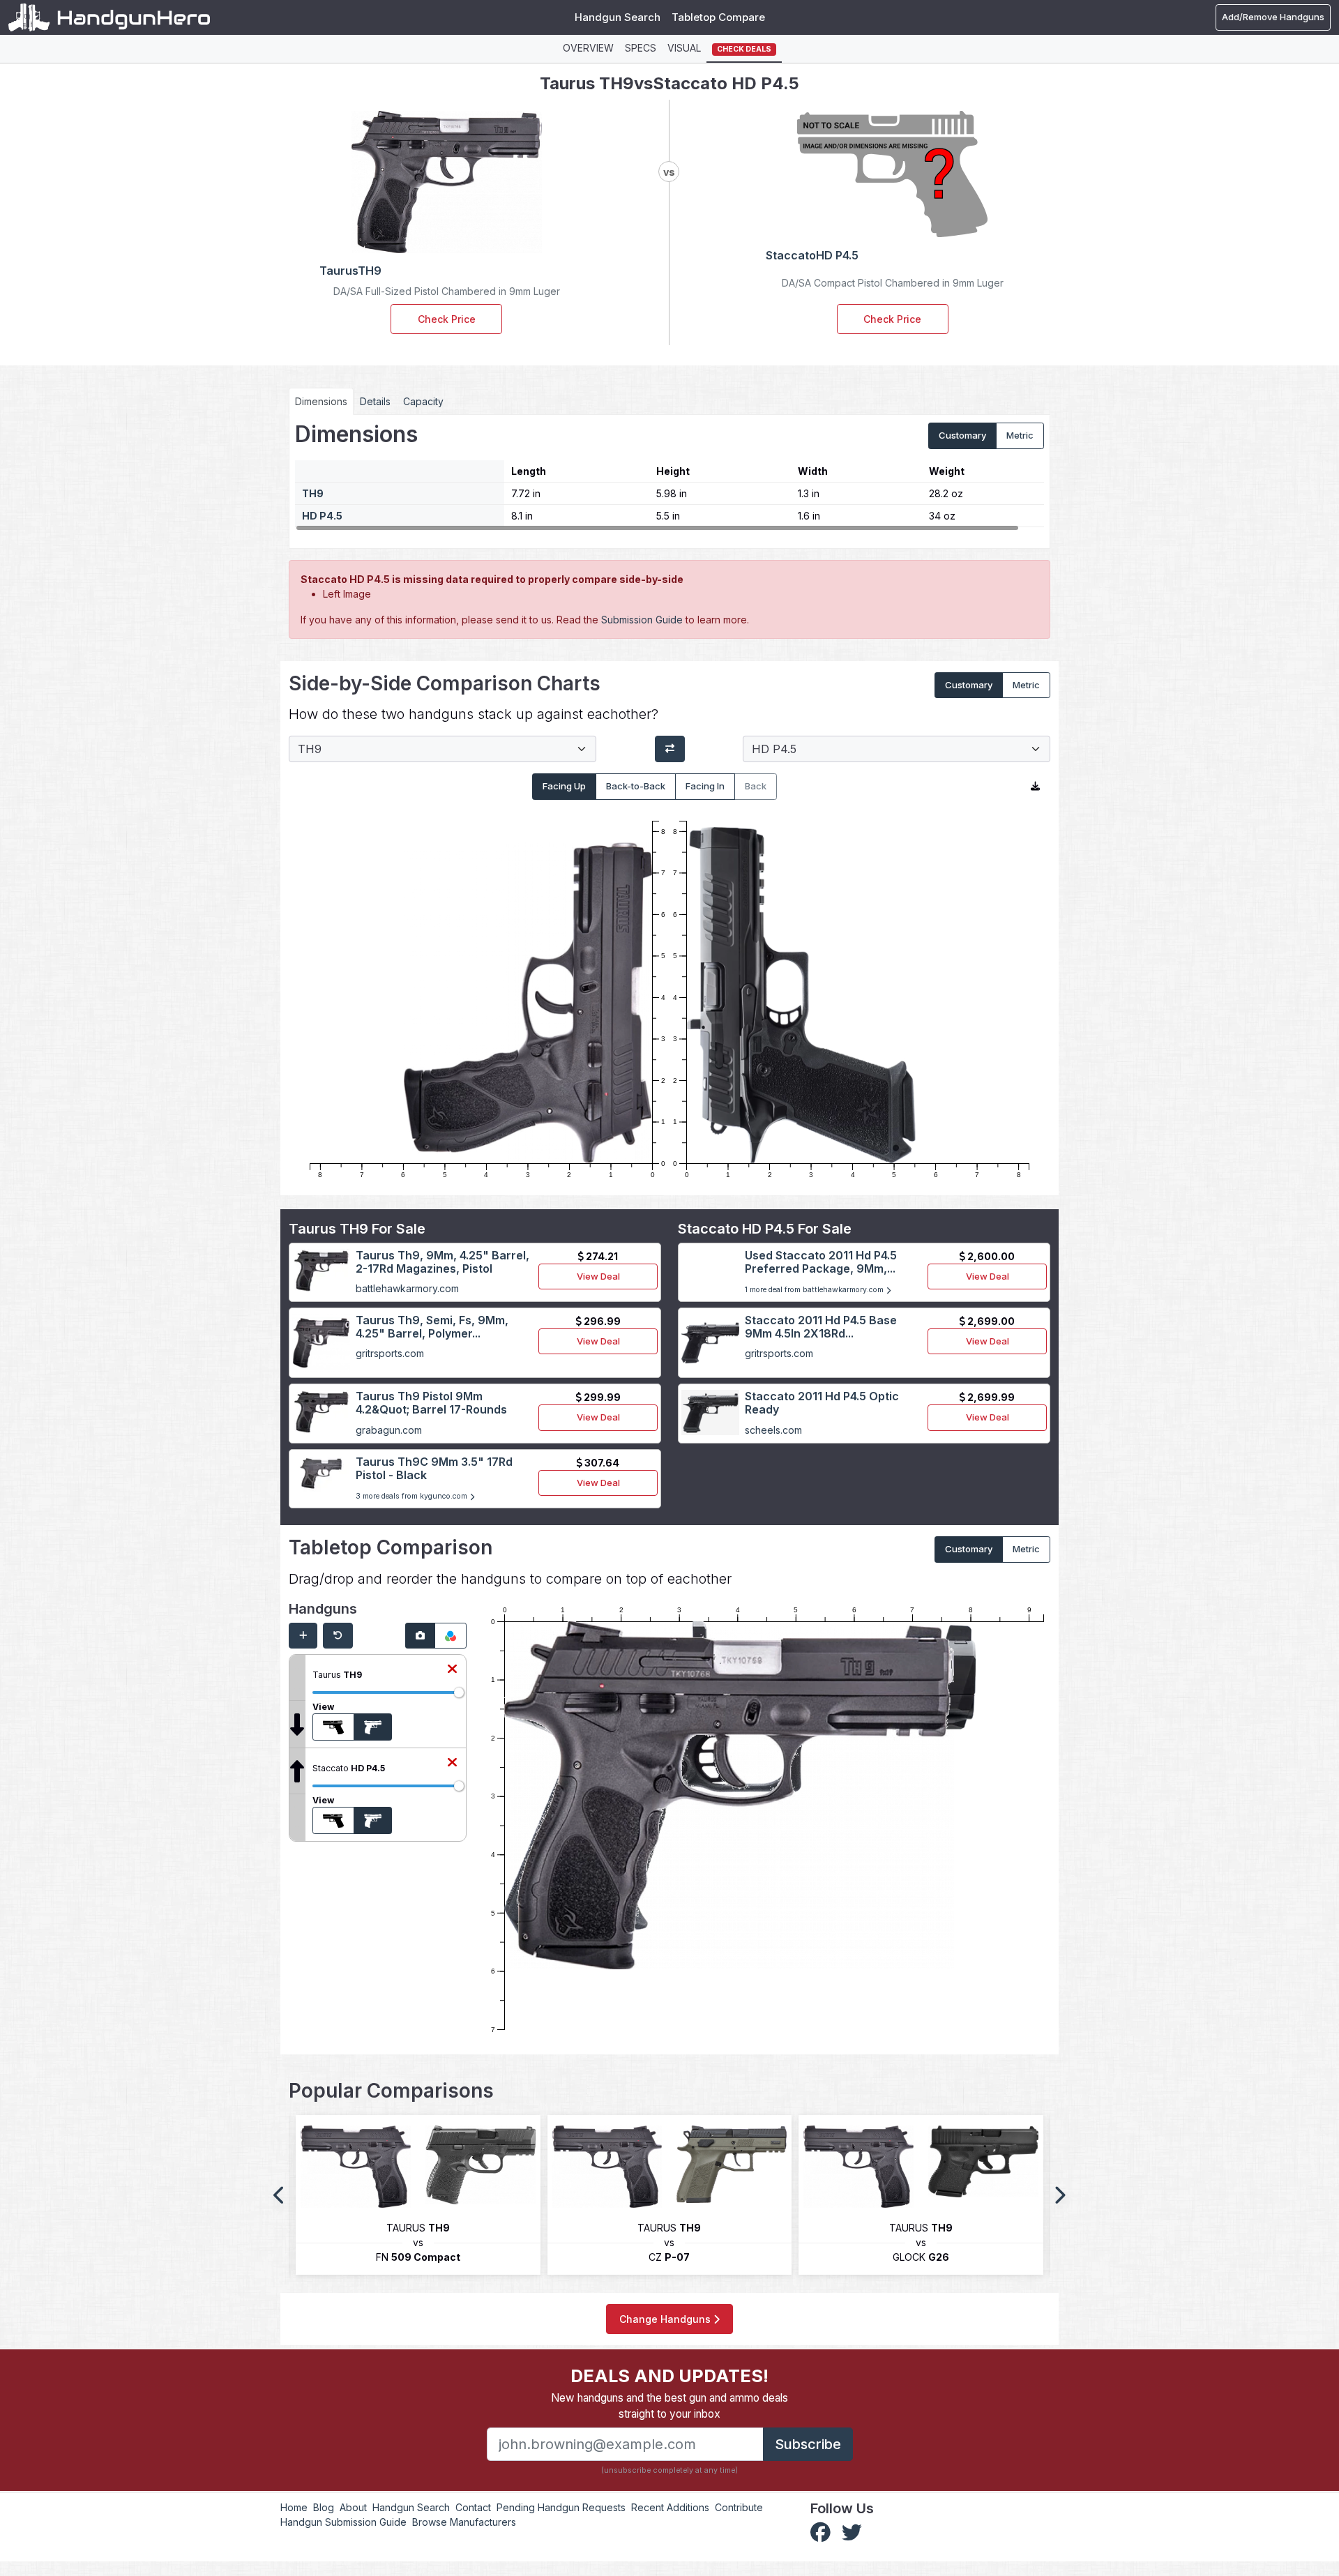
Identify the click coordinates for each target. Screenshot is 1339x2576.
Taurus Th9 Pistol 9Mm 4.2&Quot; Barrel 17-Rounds (431, 1403)
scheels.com (773, 1430)
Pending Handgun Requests (561, 2507)
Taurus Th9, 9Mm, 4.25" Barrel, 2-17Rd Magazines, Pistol (442, 1262)
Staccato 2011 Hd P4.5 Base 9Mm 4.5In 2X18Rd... (821, 1327)
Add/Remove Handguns (1273, 17)
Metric (1020, 435)
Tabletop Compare (718, 17)
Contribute (739, 2507)
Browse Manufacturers (464, 2522)
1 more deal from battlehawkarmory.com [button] (815, 1290)
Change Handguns (666, 2319)
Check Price (447, 319)
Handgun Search (618, 17)
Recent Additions (670, 2507)
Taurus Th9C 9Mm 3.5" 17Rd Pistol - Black (434, 1468)
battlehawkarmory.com (407, 1288)
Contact (473, 2507)
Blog (324, 2507)
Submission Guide (642, 620)
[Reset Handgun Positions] (338, 1636)
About (353, 2507)
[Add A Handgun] (303, 1636)
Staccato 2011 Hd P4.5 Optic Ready (822, 1403)
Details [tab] (375, 401)
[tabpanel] (669, 476)
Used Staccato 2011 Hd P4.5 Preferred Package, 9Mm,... (821, 1262)
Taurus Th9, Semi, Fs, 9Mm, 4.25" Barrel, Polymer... (432, 1327)
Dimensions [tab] (321, 401)
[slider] (459, 1692)
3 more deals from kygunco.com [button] (413, 1496)
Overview (588, 48)
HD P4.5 (322, 516)
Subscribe (808, 2444)
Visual (684, 48)
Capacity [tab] (423, 401)
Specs (641, 48)
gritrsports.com (390, 1353)
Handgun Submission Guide (343, 2522)
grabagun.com (389, 1430)
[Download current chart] (1035, 787)
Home (294, 2507)
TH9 (313, 493)
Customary (962, 435)
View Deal (598, 1276)
